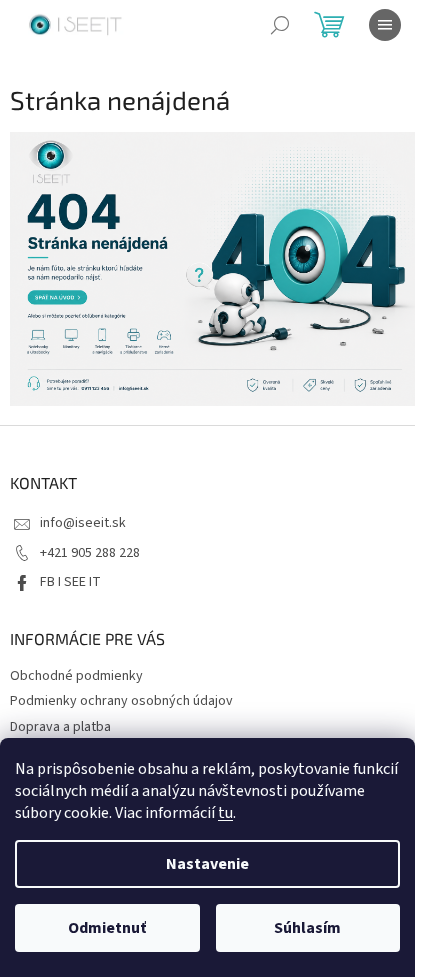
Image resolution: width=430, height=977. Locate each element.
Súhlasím (307, 928)
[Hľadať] (280, 25)
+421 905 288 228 (90, 553)
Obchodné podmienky (76, 676)
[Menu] (385, 25)
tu (225, 813)
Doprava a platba (60, 727)
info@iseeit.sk (83, 523)
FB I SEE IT (70, 582)
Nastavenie (207, 864)
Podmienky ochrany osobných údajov (121, 701)
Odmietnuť (107, 928)
